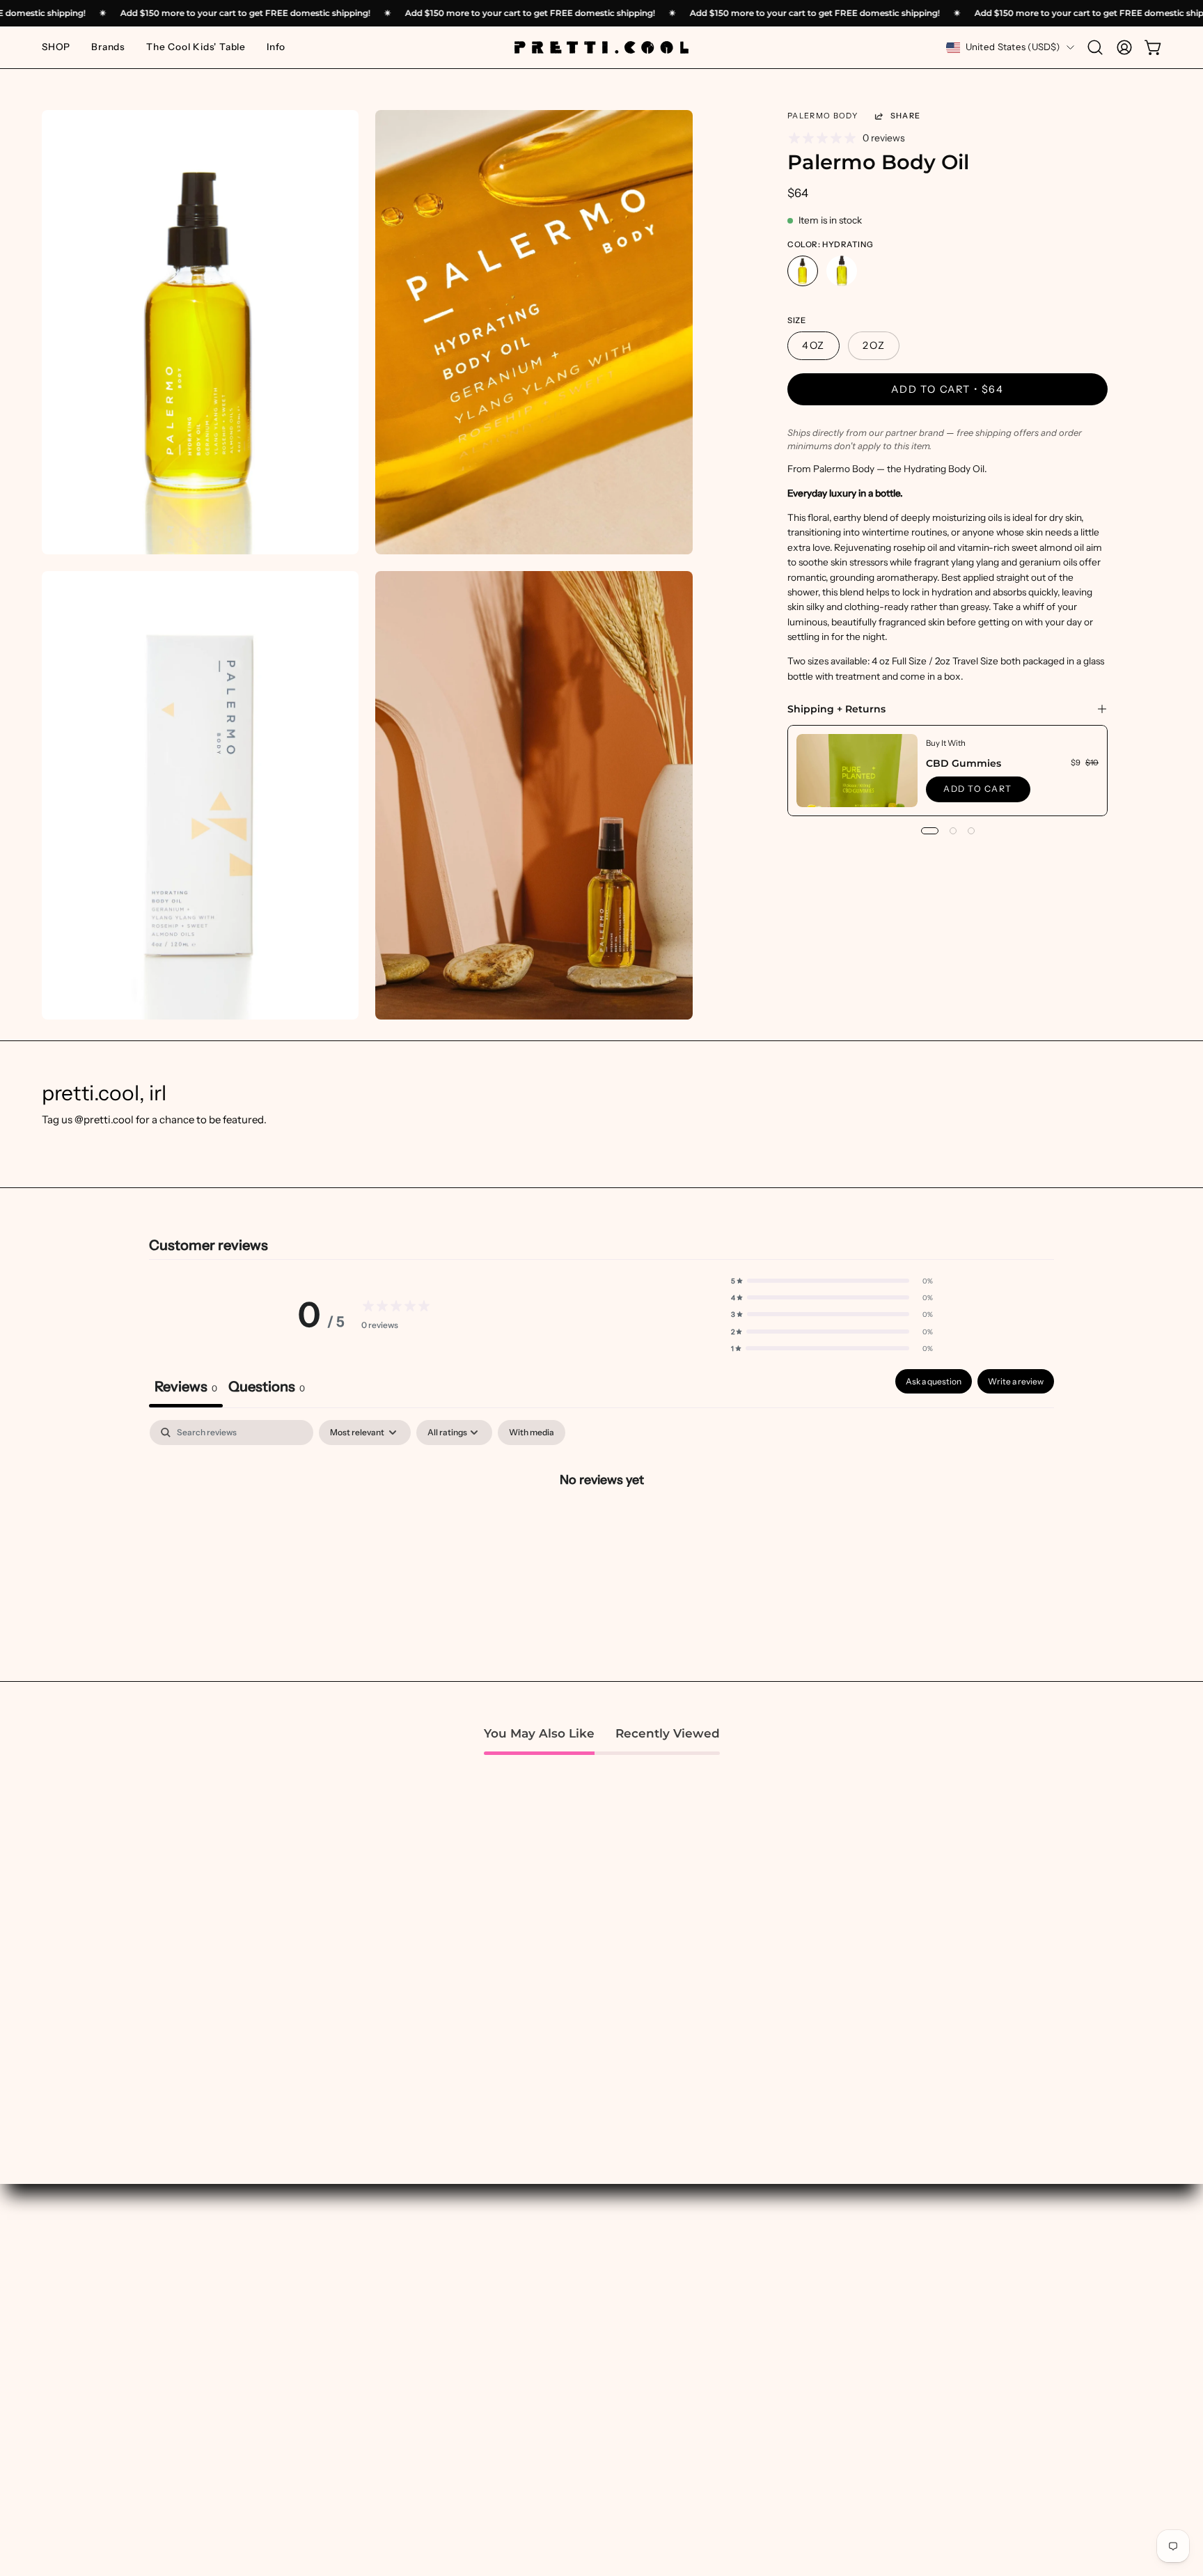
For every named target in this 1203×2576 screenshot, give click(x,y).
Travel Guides (305, 2375)
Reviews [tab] (186, 1387)
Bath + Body (759, 2310)
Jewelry (749, 2484)
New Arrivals (532, 2331)
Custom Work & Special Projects (1039, 2331)
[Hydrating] (803, 272)
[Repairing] (842, 272)
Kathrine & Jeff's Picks (555, 2397)
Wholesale (986, 2397)
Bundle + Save (535, 2419)
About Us (982, 2310)
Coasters (752, 2397)
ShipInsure (985, 2462)
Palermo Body (823, 116)
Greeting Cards (768, 2506)
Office (745, 2462)
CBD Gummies (964, 763)
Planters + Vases (770, 2441)
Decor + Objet (764, 2353)
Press (973, 2353)
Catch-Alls (756, 2375)
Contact (979, 2484)
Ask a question (934, 1381)
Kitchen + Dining (771, 2419)
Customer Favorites (549, 2353)
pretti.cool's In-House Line (565, 2375)
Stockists (982, 2375)
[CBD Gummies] (857, 771)
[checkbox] (532, 1433)
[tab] (267, 1388)
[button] (108, 47)
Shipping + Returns (836, 709)
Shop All (521, 2310)
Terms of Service (1000, 2506)
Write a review (1016, 1381)
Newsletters (301, 2353)
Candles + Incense (774, 2331)
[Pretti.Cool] (601, 47)
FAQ (970, 2419)
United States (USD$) (1013, 47)
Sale (511, 2441)
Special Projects (311, 2331)
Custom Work (306, 2310)
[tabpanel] (601, 1526)
